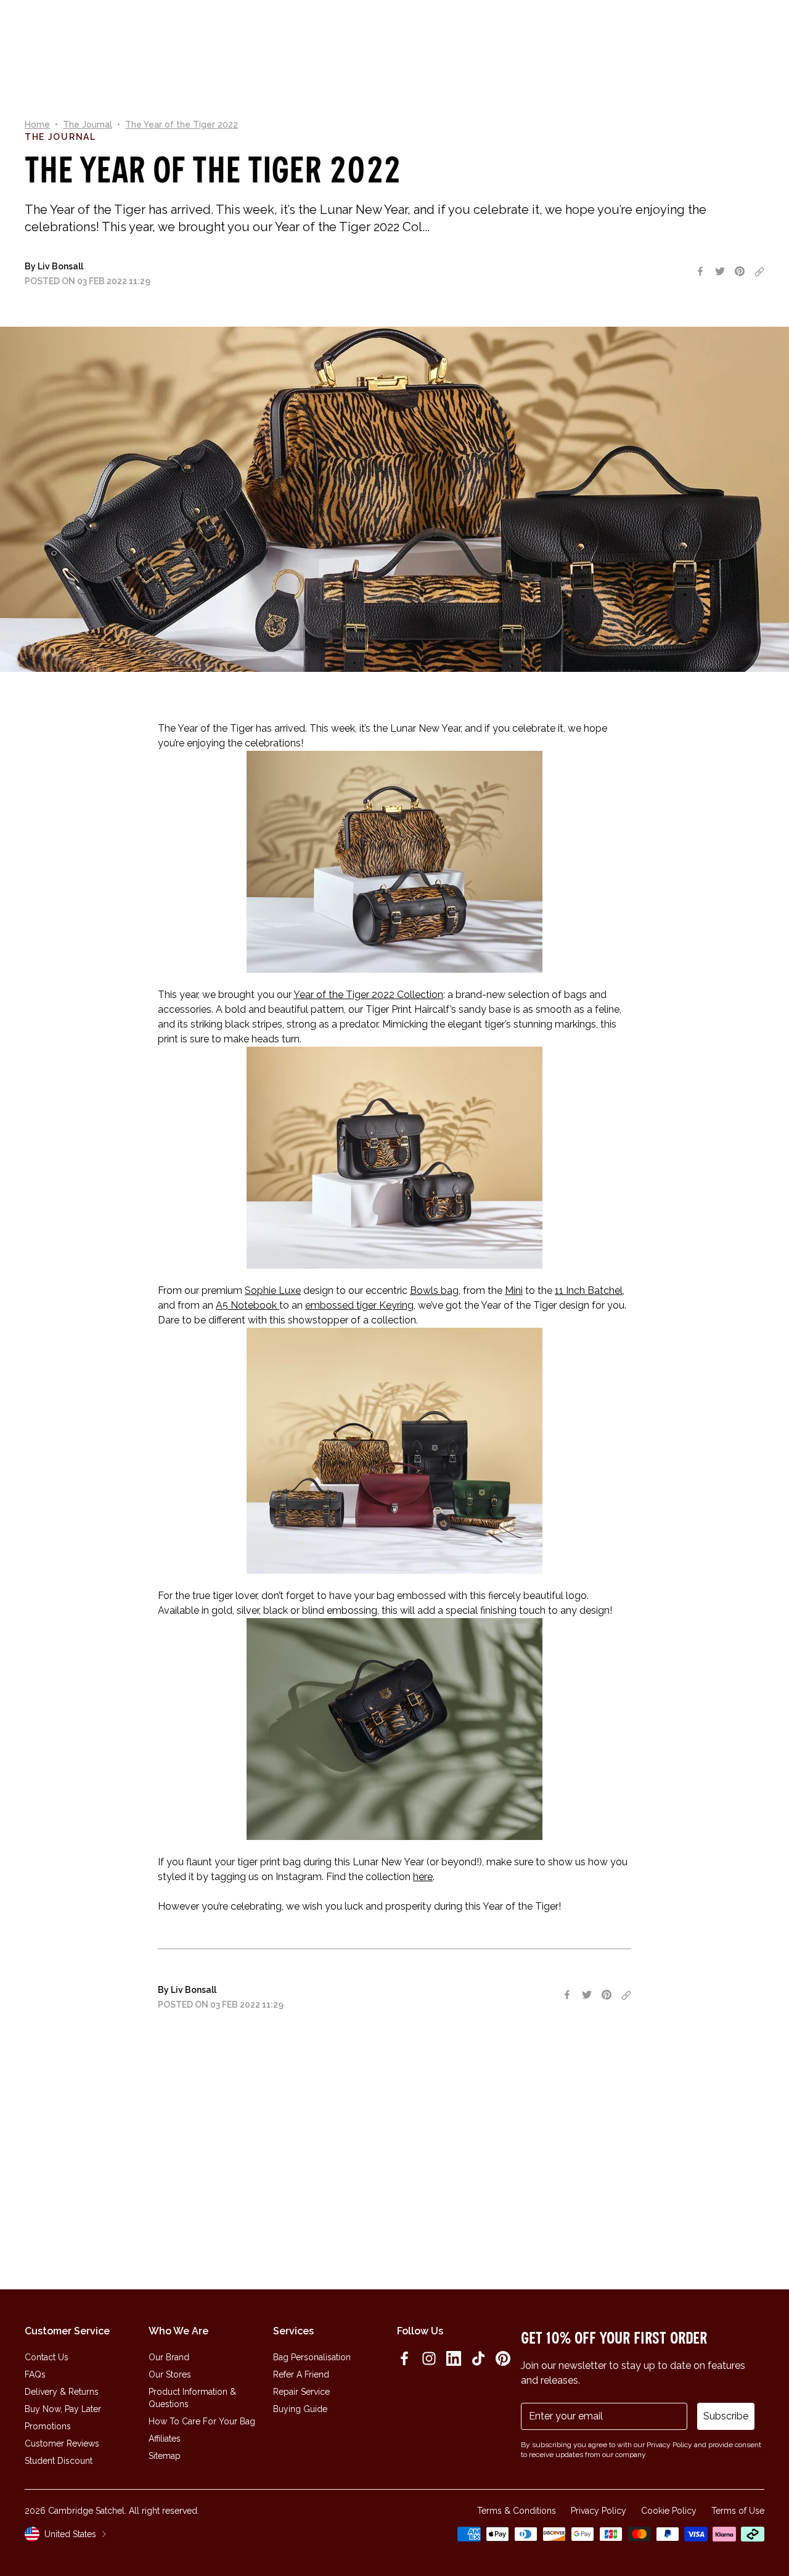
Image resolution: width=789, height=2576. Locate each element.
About (366, 33)
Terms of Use (738, 2511)
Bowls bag (434, 1290)
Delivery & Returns (62, 2392)
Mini (514, 1290)
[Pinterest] (740, 271)
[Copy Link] (759, 272)
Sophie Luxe (273, 1290)
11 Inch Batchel (589, 1290)
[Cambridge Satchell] (104, 33)
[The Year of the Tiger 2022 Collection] (394, 1158)
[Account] (729, 33)
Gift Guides (417, 33)
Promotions (48, 2426)
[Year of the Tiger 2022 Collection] (394, 862)
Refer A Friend (301, 2374)
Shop (261, 33)
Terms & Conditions (517, 2511)
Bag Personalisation (312, 2357)
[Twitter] (720, 271)
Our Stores (170, 2374)
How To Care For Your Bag (202, 2421)
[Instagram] (429, 2358)
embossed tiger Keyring (359, 1305)
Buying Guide (300, 2409)
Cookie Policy (669, 2511)
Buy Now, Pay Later (63, 2409)
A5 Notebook (247, 1305)
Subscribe (726, 2416)
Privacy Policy (599, 2511)
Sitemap (165, 2456)
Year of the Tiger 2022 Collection (368, 995)
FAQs (35, 2374)
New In (224, 33)
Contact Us (47, 2357)
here (423, 1877)
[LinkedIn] (454, 2358)
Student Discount (59, 2461)
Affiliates (165, 2439)
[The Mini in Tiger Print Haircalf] (394, 1729)
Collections (312, 33)
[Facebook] (700, 271)
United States (70, 2534)
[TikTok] (478, 2358)
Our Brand (169, 2357)
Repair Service (301, 2392)
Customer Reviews (62, 2443)
